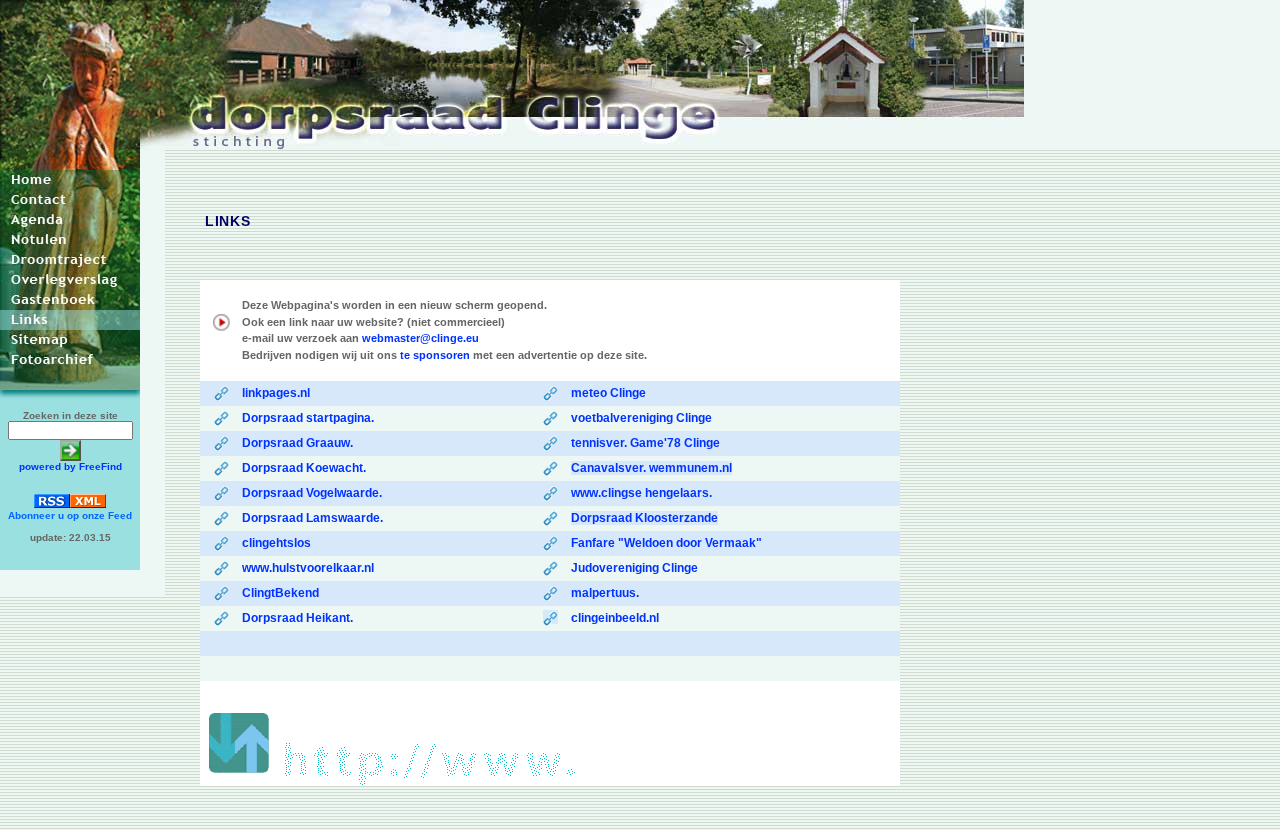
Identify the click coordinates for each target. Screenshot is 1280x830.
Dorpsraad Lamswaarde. (312, 518)
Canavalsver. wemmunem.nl (651, 468)
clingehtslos (276, 543)
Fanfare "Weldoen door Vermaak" (666, 543)
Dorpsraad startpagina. (308, 418)
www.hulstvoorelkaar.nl (308, 568)
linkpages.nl (276, 393)
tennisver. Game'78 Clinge (645, 443)
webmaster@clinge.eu (420, 338)
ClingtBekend (280, 593)
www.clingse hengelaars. (641, 493)
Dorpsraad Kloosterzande (644, 518)
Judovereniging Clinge (634, 568)
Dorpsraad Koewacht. (304, 468)
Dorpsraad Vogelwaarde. (312, 493)
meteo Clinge (608, 393)
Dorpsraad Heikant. (297, 618)
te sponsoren (435, 355)
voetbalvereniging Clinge (641, 418)
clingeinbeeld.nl (615, 618)
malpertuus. (605, 593)
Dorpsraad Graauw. (297, 443)
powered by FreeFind (70, 466)
